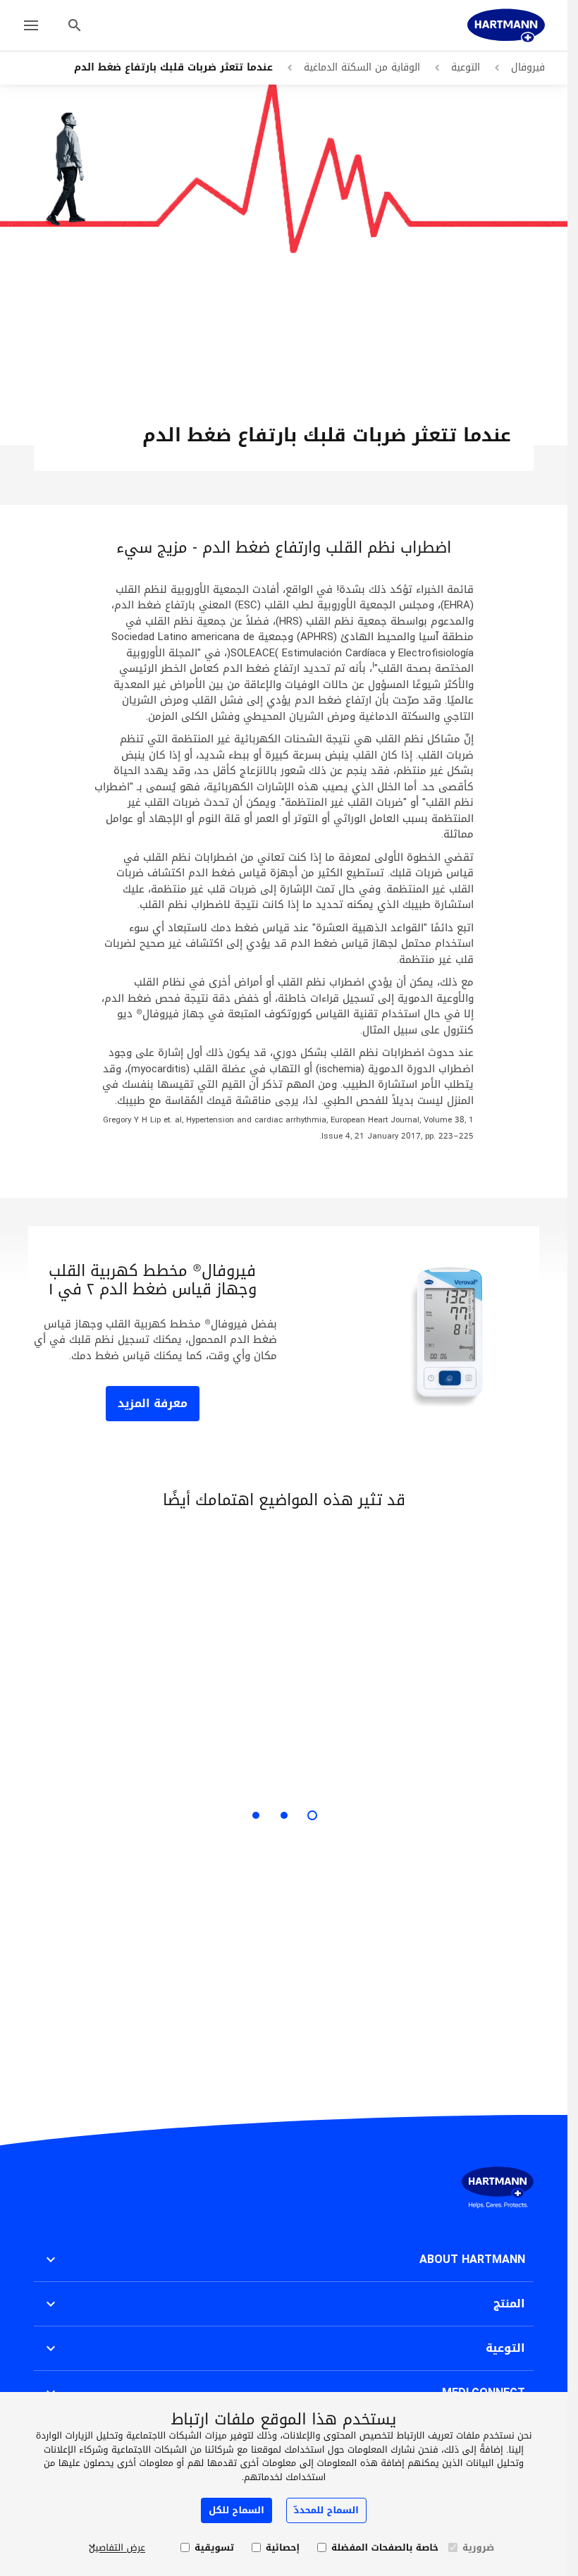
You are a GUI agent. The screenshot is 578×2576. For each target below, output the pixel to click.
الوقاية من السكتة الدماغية (362, 67)
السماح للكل (236, 2510)
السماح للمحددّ (326, 2510)
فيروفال (528, 67)
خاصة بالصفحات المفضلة (385, 2548)
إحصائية (283, 2548)
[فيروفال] (506, 25)
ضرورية (478, 2548)
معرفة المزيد (153, 1403)
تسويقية (214, 2548)
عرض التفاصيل (117, 2548)
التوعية (466, 67)
